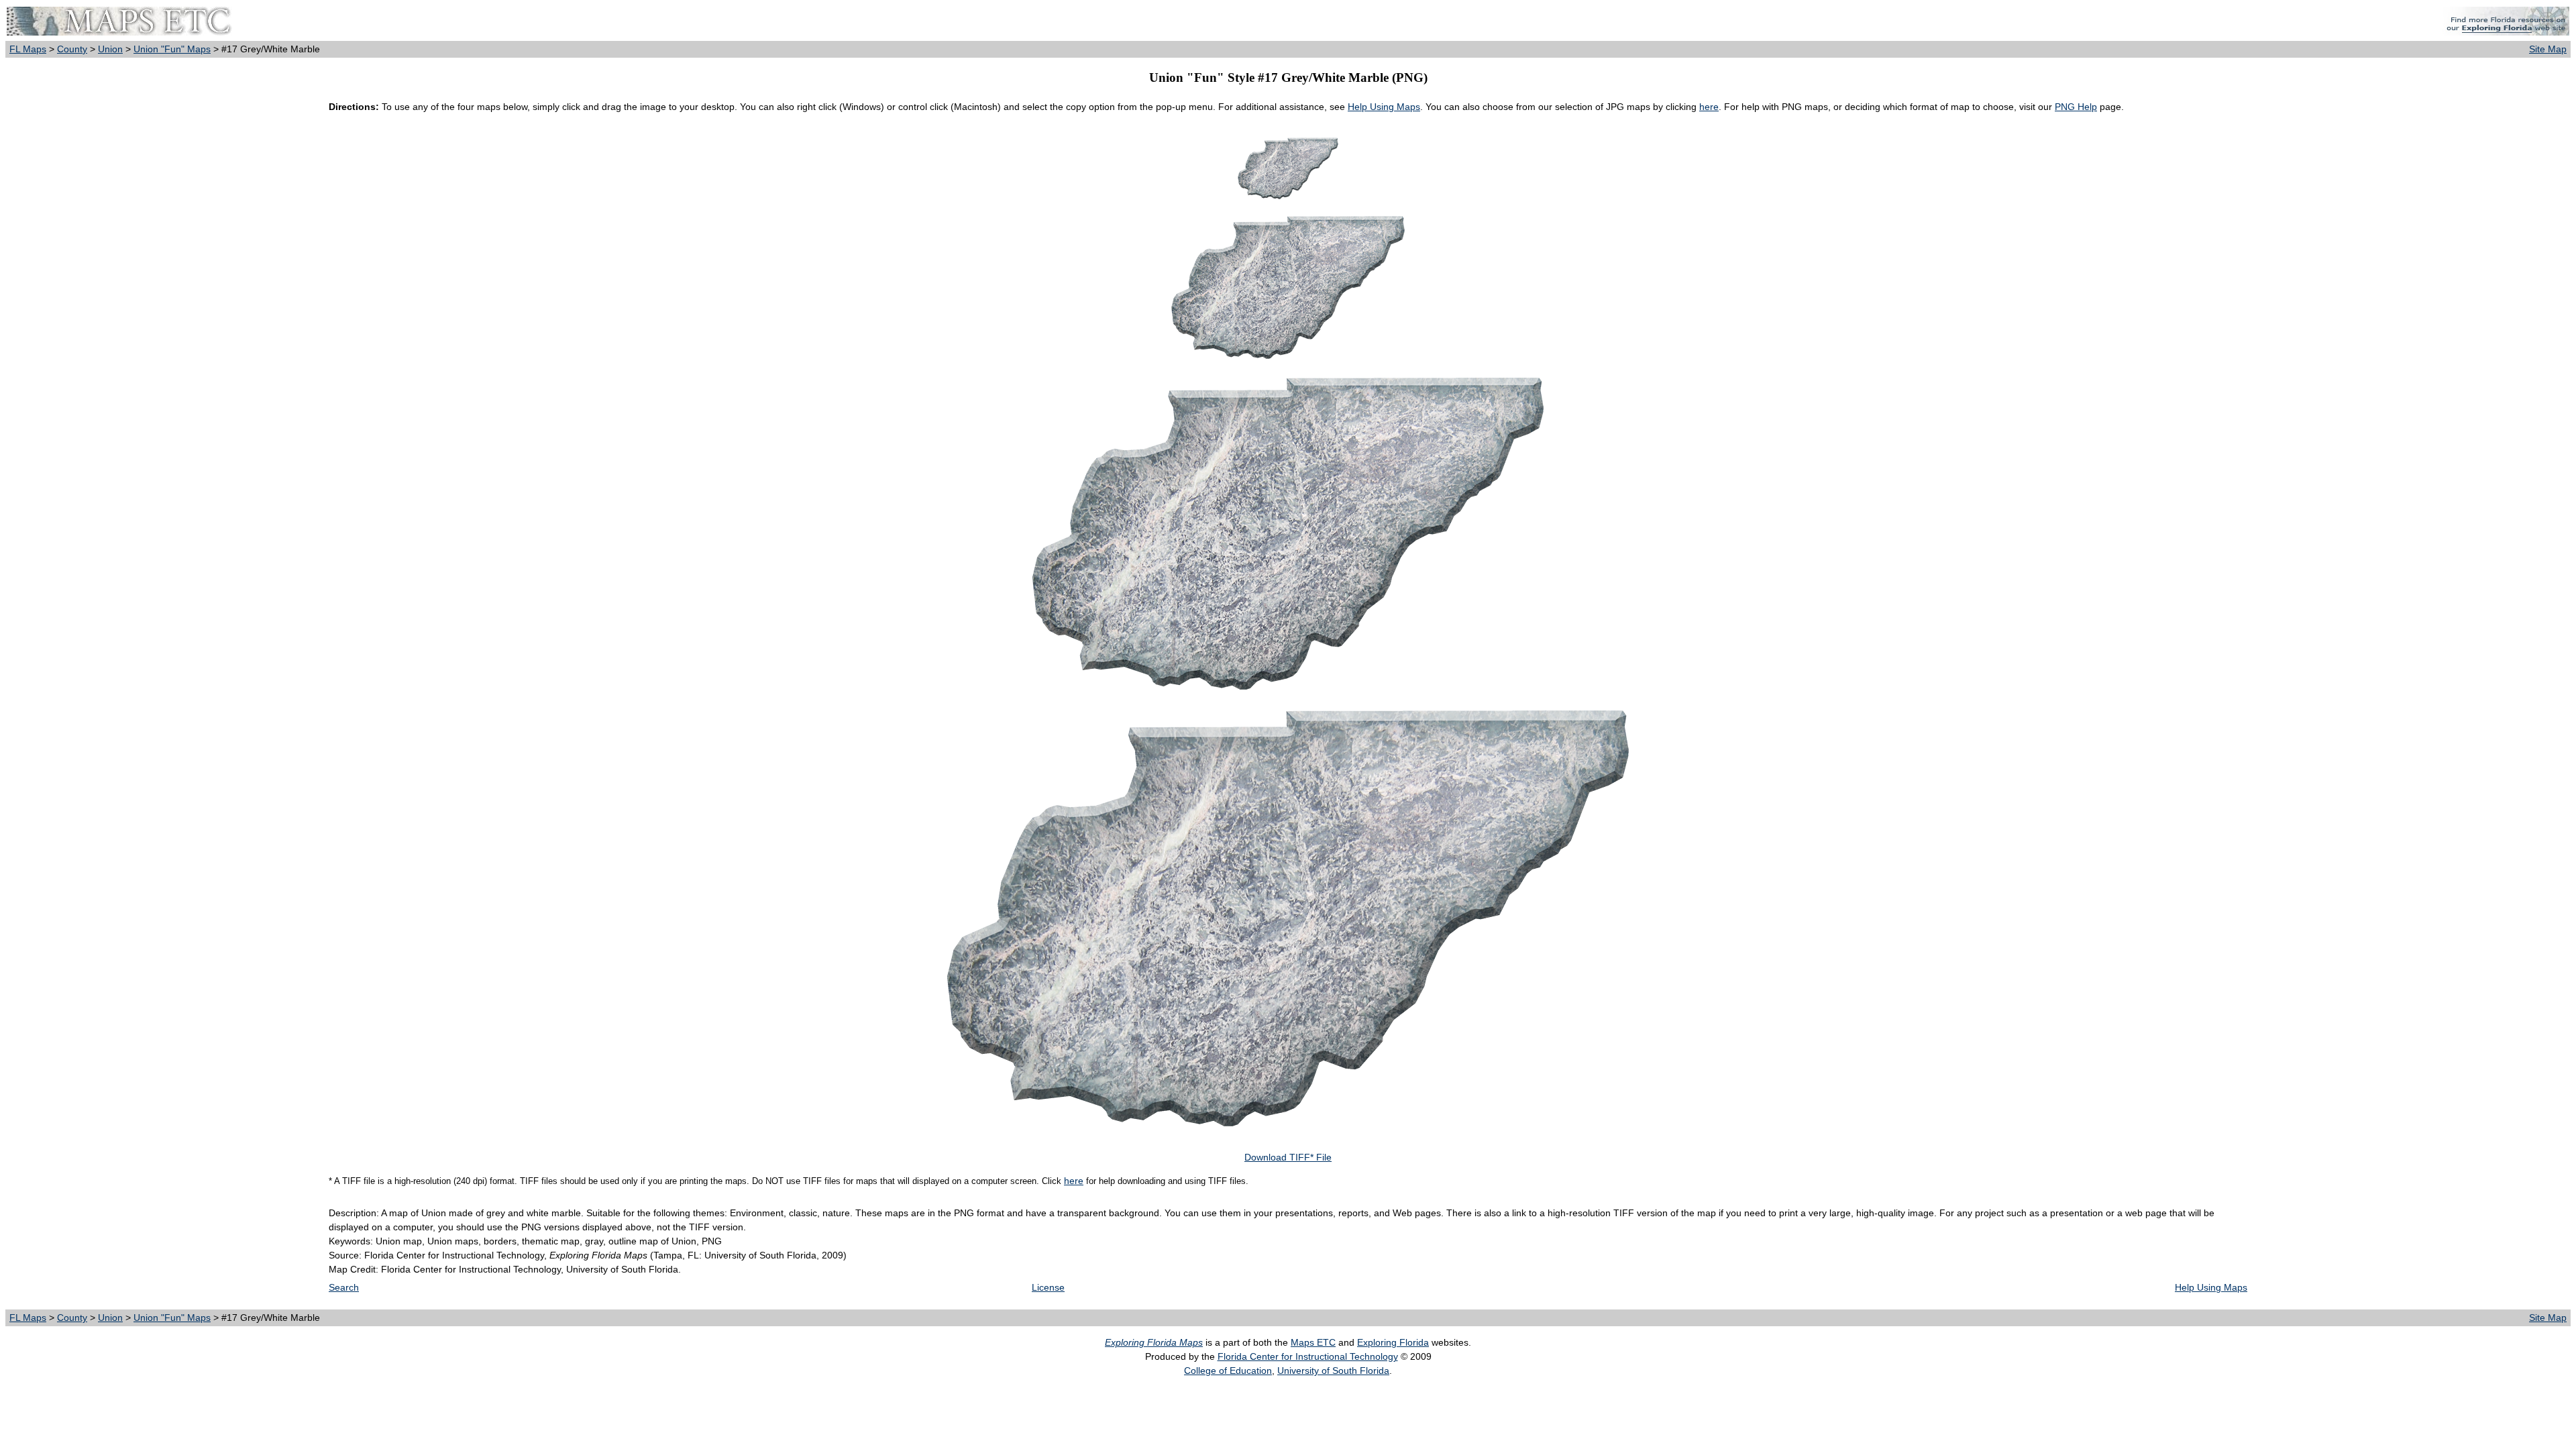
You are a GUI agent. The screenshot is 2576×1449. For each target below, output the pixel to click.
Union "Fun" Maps (172, 49)
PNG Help (2076, 107)
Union (110, 49)
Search (344, 1287)
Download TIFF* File (1288, 1157)
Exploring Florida (1393, 1342)
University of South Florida (1333, 1371)
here (1709, 107)
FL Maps (28, 49)
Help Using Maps (1384, 107)
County (72, 49)
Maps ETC (1313, 1342)
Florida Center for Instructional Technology (1308, 1356)
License (1048, 1287)
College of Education (1228, 1371)
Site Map (2548, 49)
